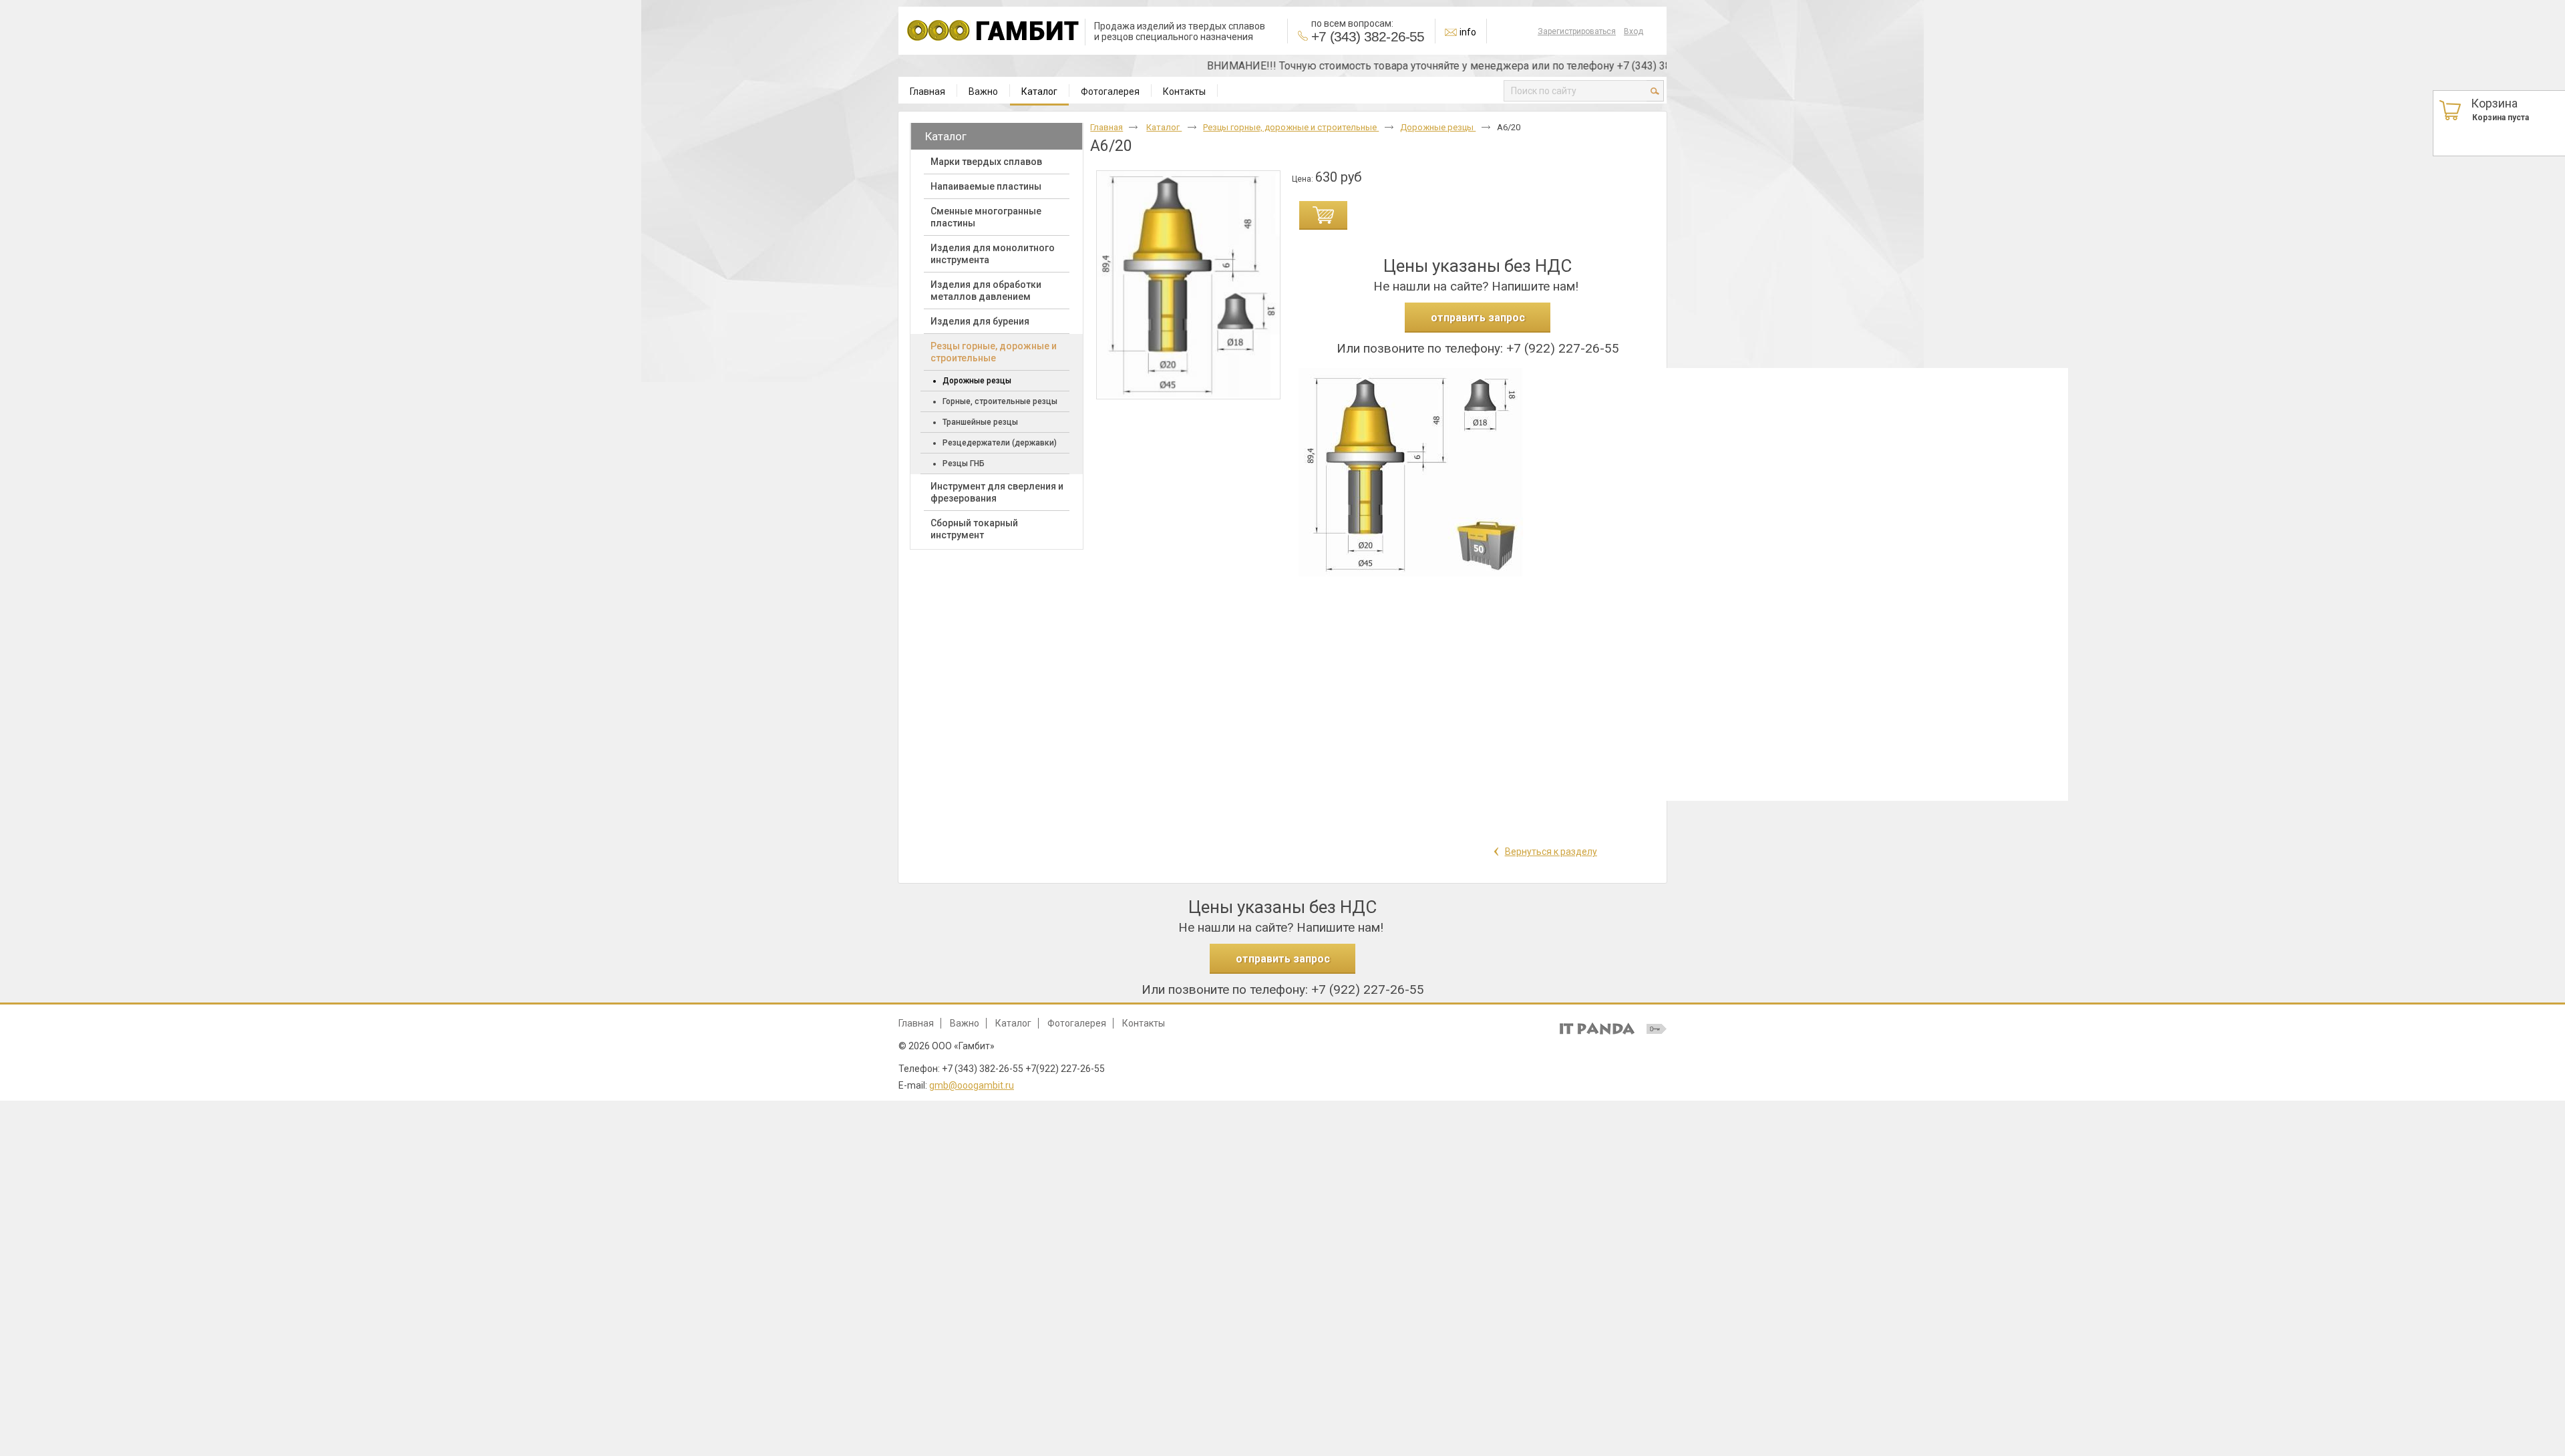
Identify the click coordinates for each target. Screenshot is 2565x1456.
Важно (965, 1023)
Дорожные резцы (1438, 127)
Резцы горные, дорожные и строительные (1291, 127)
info (1468, 32)
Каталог (1039, 92)
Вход (1634, 31)
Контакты (1144, 1023)
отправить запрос (1478, 318)
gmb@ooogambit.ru (972, 1085)
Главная (1106, 127)
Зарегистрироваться (1577, 31)
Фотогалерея (1077, 1023)
